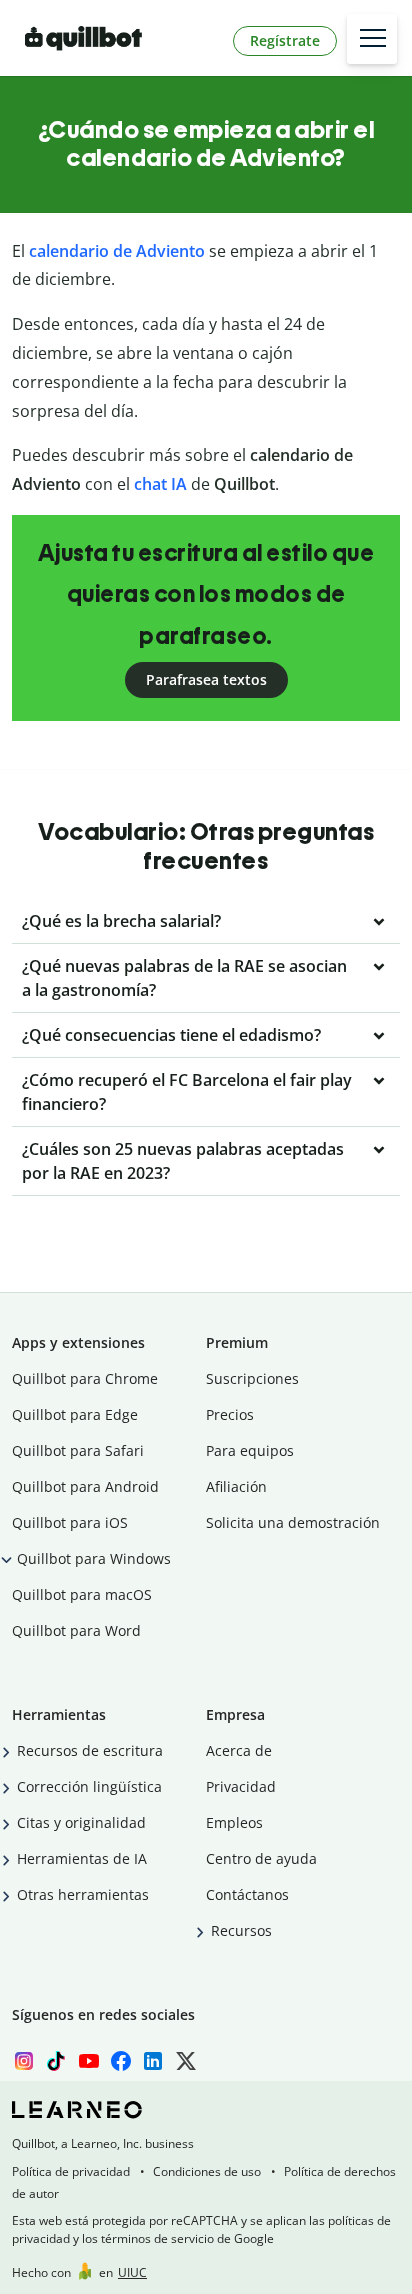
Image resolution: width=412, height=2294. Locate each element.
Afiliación (236, 1486)
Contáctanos (247, 1894)
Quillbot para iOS (70, 1522)
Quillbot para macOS (82, 1594)
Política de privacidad (71, 2171)
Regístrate (285, 40)
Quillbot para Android (85, 1486)
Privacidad (241, 1786)
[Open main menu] (372, 39)
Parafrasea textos (206, 679)
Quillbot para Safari (78, 1450)
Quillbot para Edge (75, 1414)
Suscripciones (252, 1378)
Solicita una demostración (293, 1522)
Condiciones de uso (207, 2171)
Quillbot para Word (76, 1630)
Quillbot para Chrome (85, 1378)
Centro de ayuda (261, 1858)
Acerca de (239, 1750)
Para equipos (250, 1450)
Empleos (234, 1822)
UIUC (132, 2272)
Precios (230, 1414)
